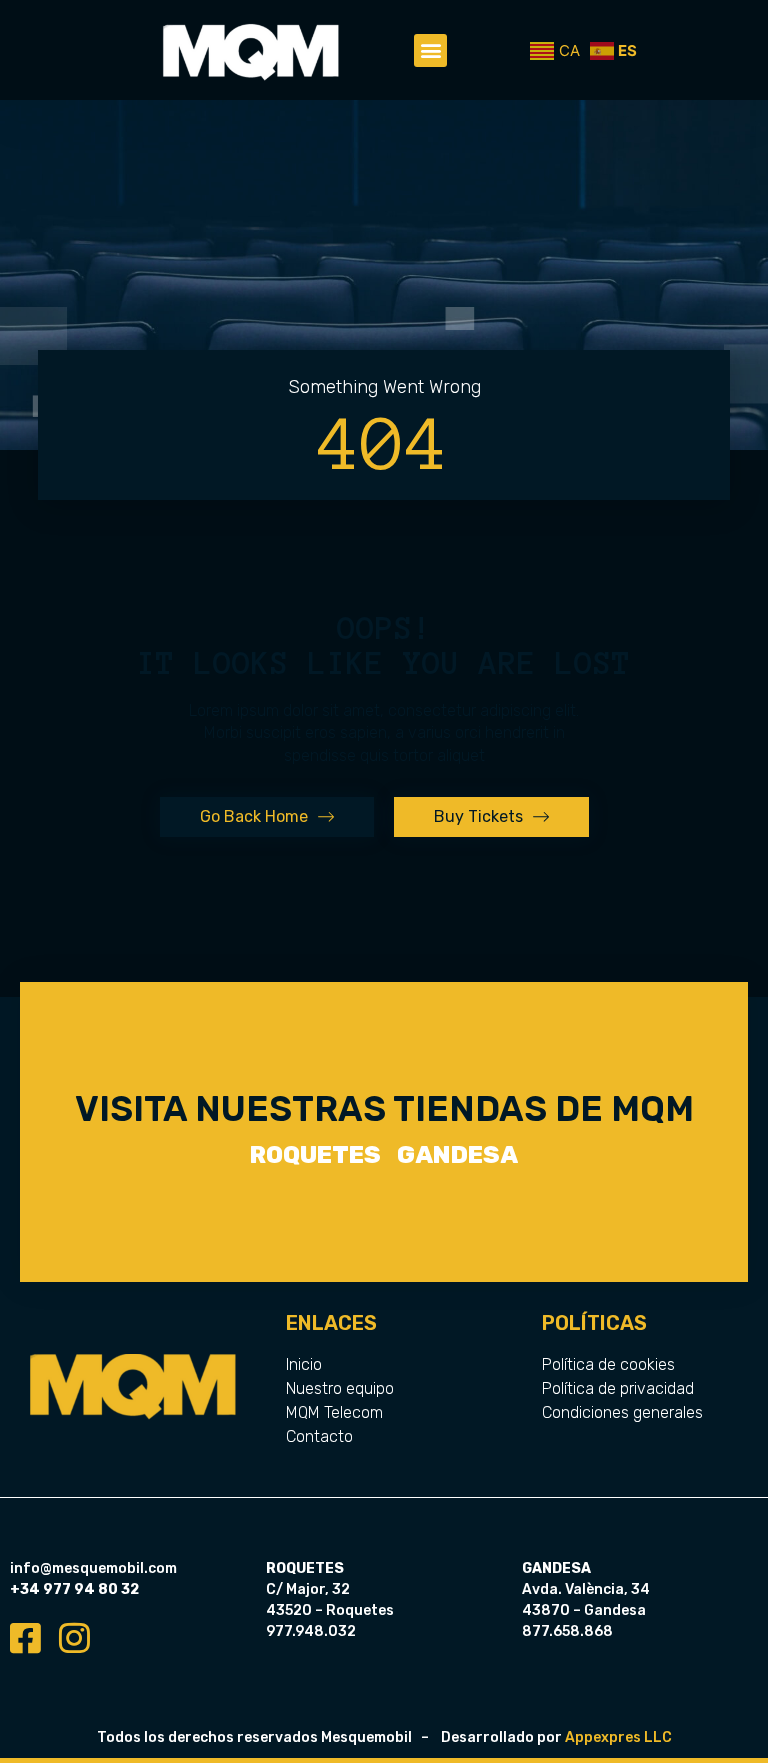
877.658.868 (567, 1631)
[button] (430, 50)
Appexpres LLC (618, 1737)
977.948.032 (311, 1631)
